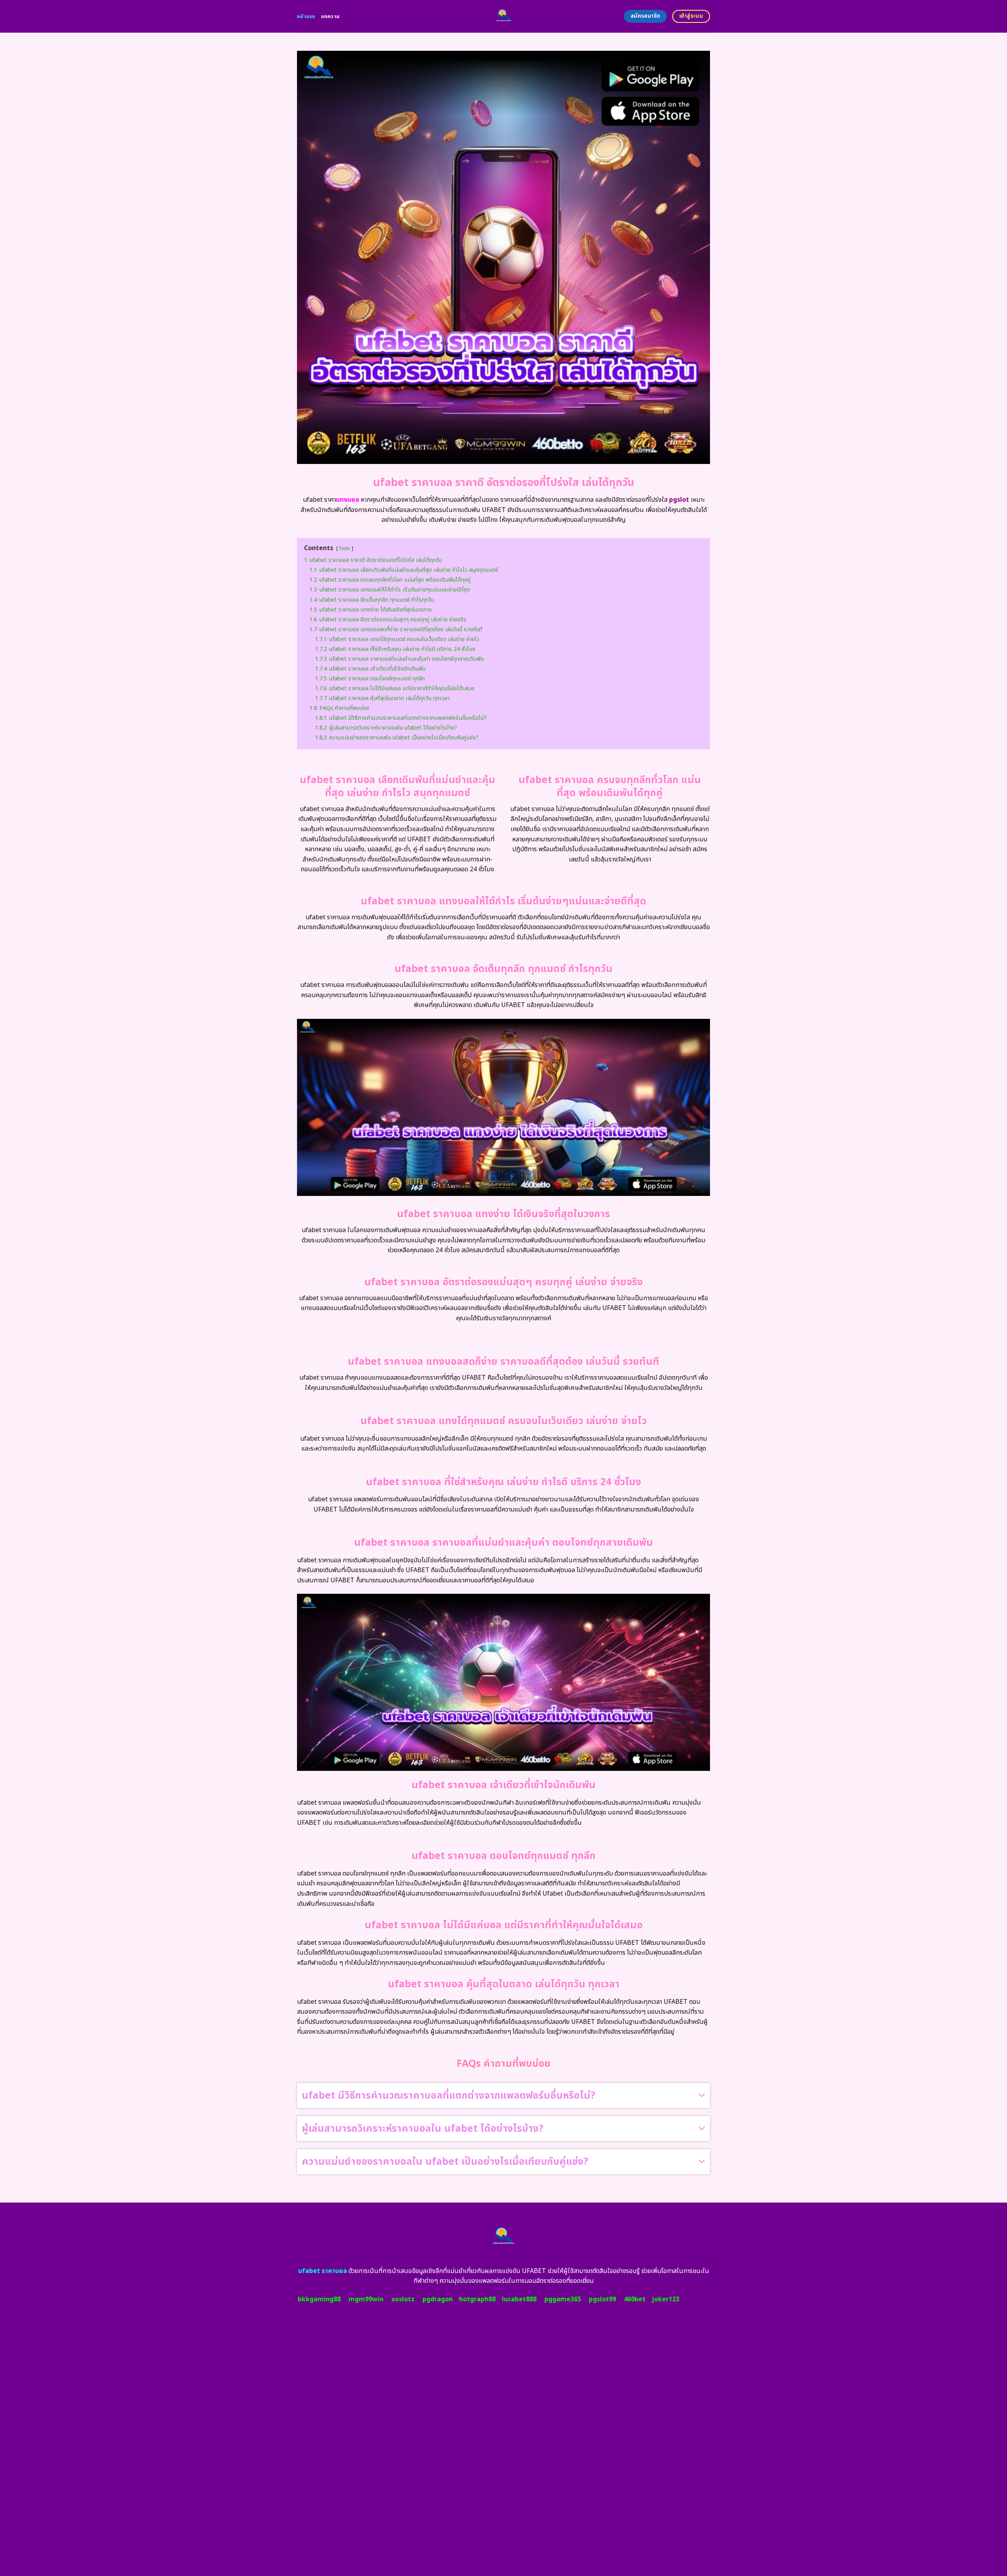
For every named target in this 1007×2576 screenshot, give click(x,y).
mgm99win (366, 2299)
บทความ (330, 17)
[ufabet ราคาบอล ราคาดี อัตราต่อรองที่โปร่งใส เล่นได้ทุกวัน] (504, 16)
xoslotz (403, 2299)
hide (345, 549)
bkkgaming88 (319, 2299)
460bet (635, 2299)
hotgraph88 (477, 2299)
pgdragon (438, 2299)
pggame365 (563, 2299)
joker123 (666, 2299)
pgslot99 (602, 2299)
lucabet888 (519, 2299)
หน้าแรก (306, 17)
